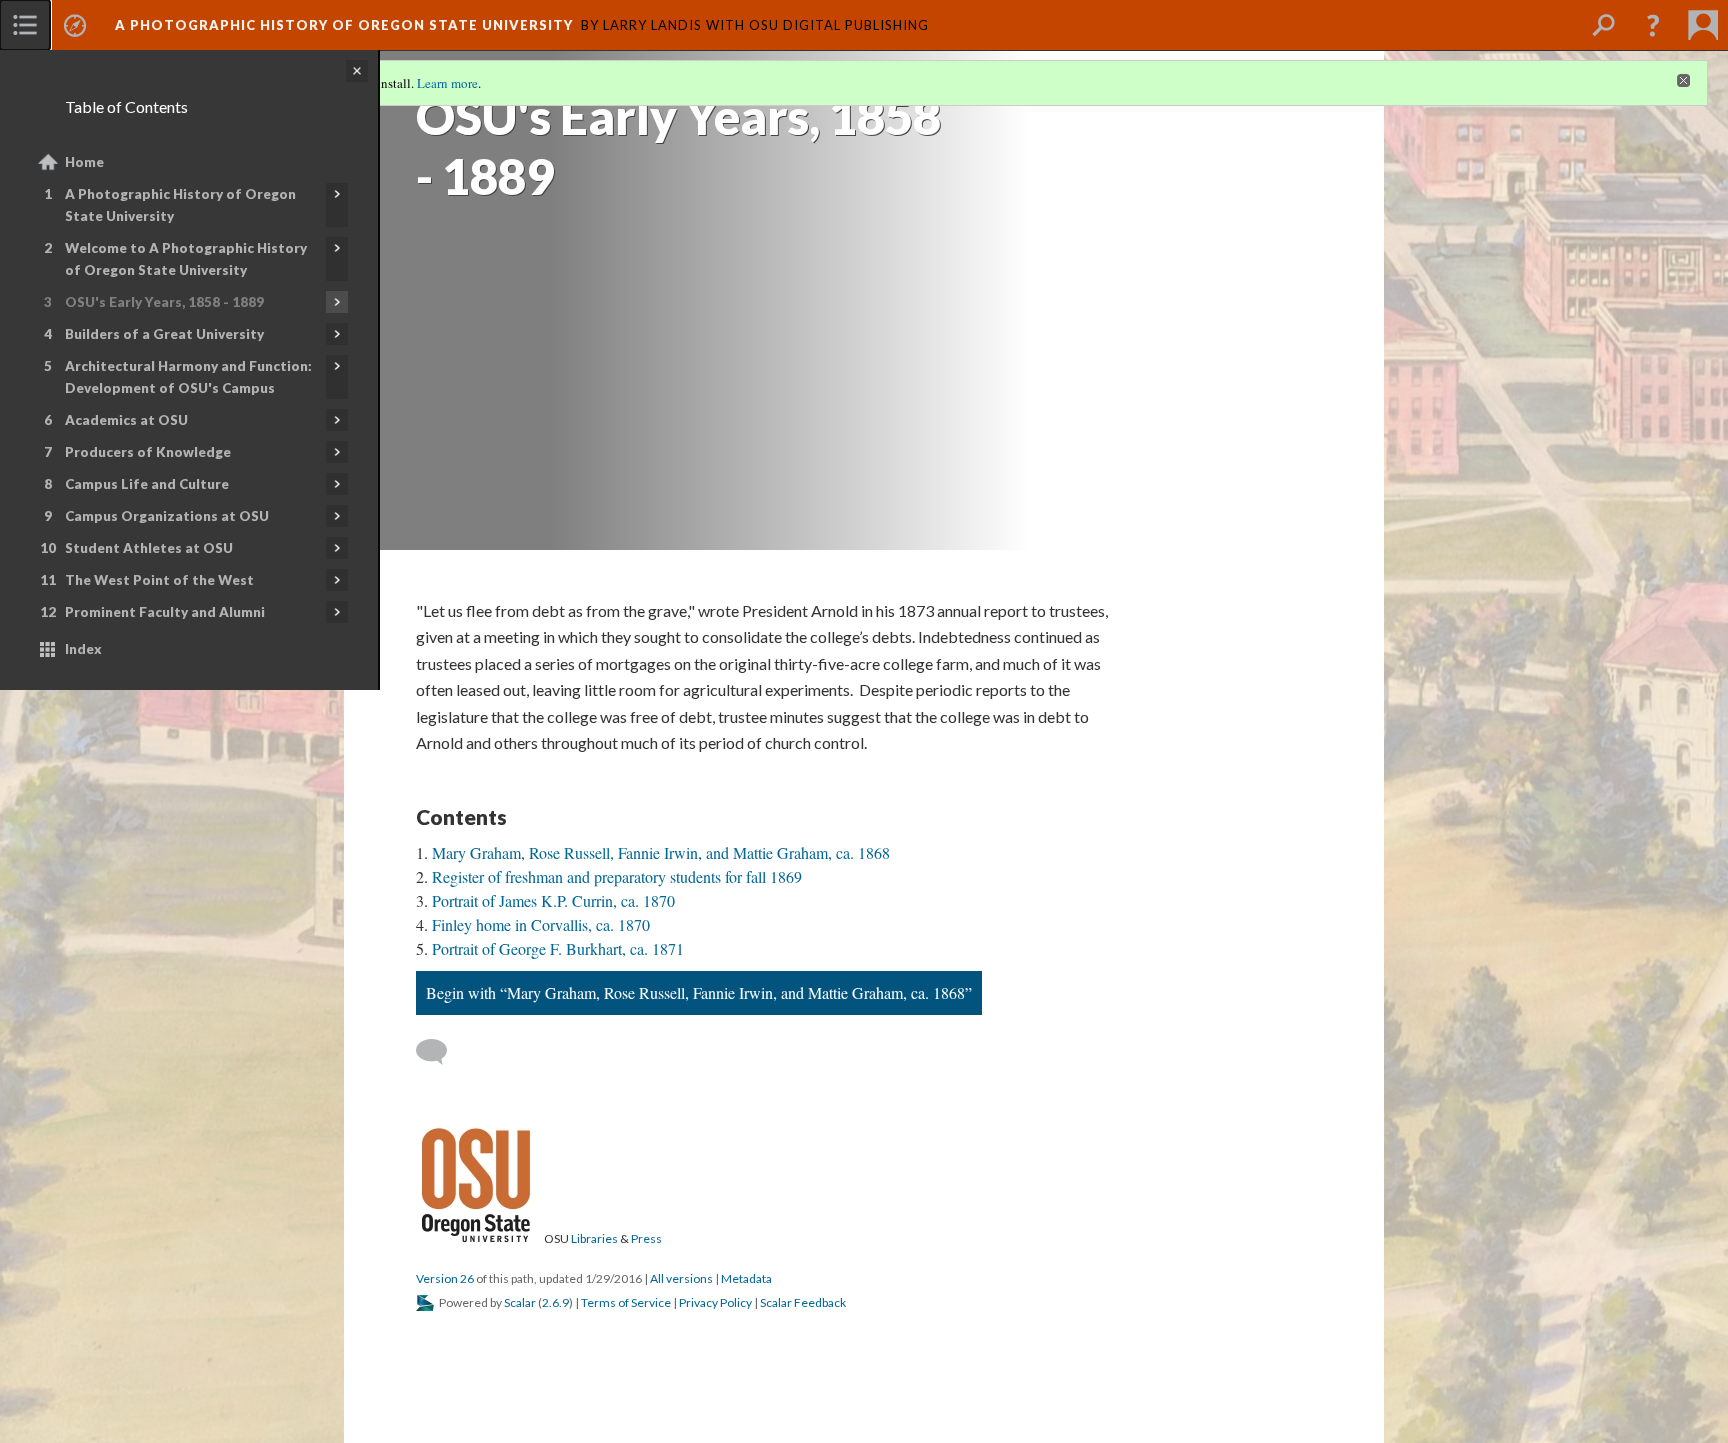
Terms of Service (626, 1302)
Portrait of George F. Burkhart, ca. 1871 (558, 948)
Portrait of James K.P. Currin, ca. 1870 (553, 900)
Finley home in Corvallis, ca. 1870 (541, 924)
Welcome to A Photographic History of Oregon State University (186, 259)
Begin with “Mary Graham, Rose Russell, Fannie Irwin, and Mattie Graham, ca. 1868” (699, 992)
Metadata (746, 1278)
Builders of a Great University (164, 334)
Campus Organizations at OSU (167, 516)
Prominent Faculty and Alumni (165, 612)
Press (646, 1238)
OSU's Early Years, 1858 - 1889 (164, 302)
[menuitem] (25, 25)
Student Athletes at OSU (149, 548)
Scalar (520, 1302)
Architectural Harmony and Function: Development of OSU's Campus (188, 377)
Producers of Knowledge (148, 452)
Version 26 (445, 1278)
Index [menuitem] (83, 649)
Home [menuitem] (84, 162)
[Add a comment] (440, 1052)
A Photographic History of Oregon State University (180, 205)
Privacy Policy (715, 1302)
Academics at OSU (126, 420)
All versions (681, 1278)
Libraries (594, 1238)
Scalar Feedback (803, 1302)
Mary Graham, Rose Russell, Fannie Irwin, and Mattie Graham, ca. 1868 (661, 852)
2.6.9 (555, 1302)
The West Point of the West (159, 580)
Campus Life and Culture (147, 484)
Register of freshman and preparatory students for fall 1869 (617, 876)
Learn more (447, 83)
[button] (1653, 25)
